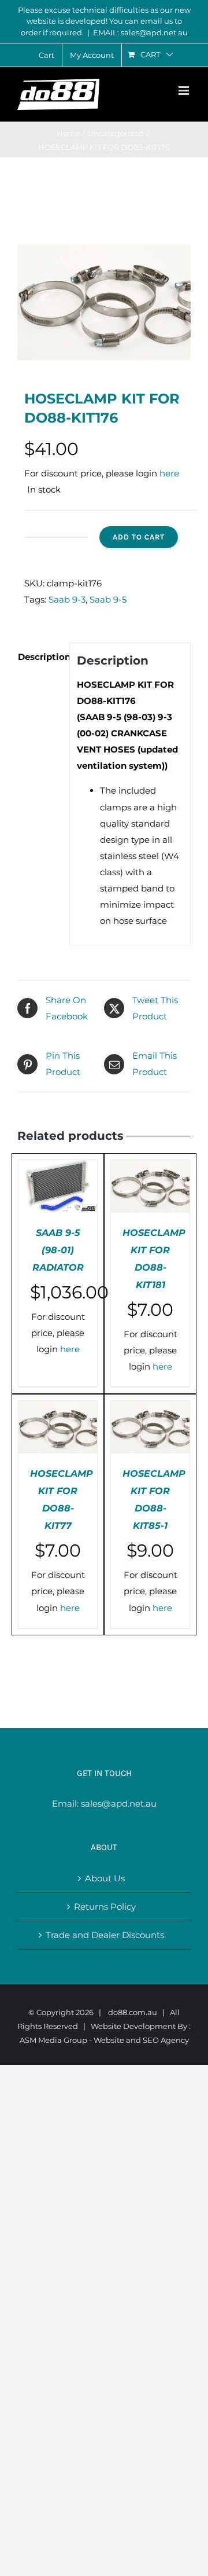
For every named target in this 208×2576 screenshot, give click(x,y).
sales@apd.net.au (119, 1803)
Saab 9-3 (67, 599)
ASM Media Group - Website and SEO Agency (104, 2040)
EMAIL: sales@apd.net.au (140, 32)
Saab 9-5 (108, 599)
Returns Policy (105, 1907)
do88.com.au (133, 2012)
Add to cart (139, 537)
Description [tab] (40, 657)
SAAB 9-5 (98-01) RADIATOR (58, 1250)
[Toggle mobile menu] (185, 91)
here (169, 473)
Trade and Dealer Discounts (105, 1935)
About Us (105, 1878)
